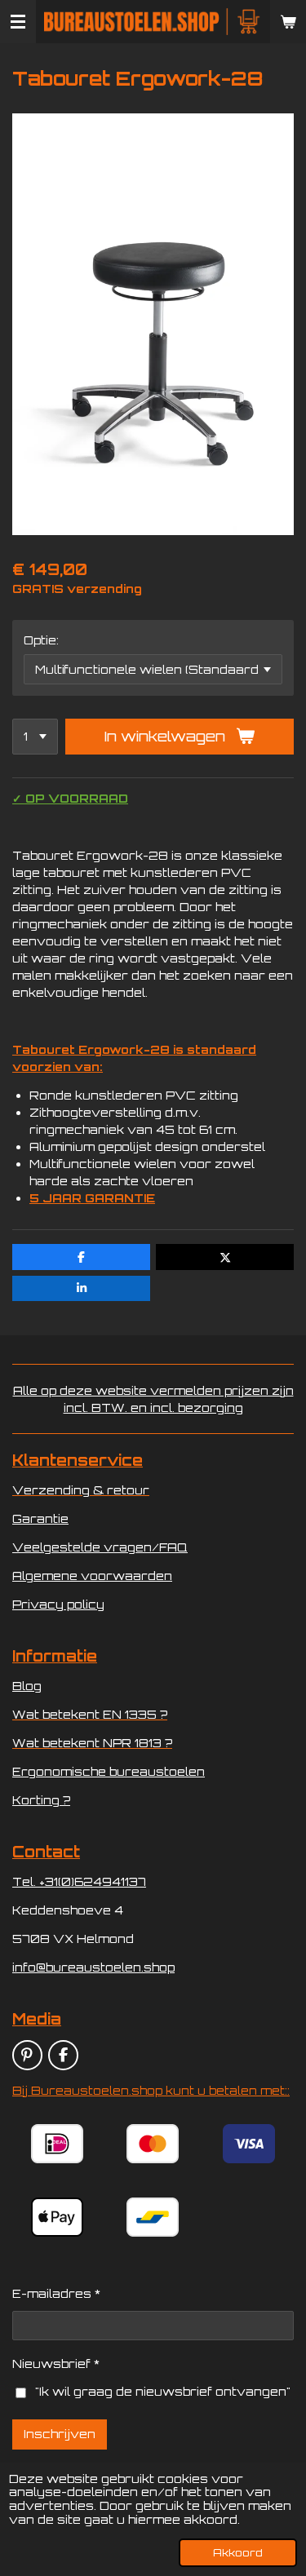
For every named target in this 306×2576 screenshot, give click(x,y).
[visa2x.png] (248, 2144)
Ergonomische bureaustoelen (109, 1771)
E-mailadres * (56, 2293)
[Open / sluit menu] (18, 22)
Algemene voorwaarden (92, 1576)
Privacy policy (58, 1604)
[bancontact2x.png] (153, 2217)
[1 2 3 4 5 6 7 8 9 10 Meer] (35, 737)
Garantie (40, 1518)
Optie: (41, 640)
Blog (27, 1686)
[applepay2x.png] (58, 2217)
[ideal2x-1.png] (58, 2144)
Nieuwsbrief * (56, 2364)
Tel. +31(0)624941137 (79, 1881)
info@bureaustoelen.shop (93, 1967)
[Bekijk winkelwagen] (288, 22)
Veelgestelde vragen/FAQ (100, 1547)
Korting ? (41, 1800)
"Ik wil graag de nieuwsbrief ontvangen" (163, 2391)
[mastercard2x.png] (153, 2144)
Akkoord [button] (238, 2552)
